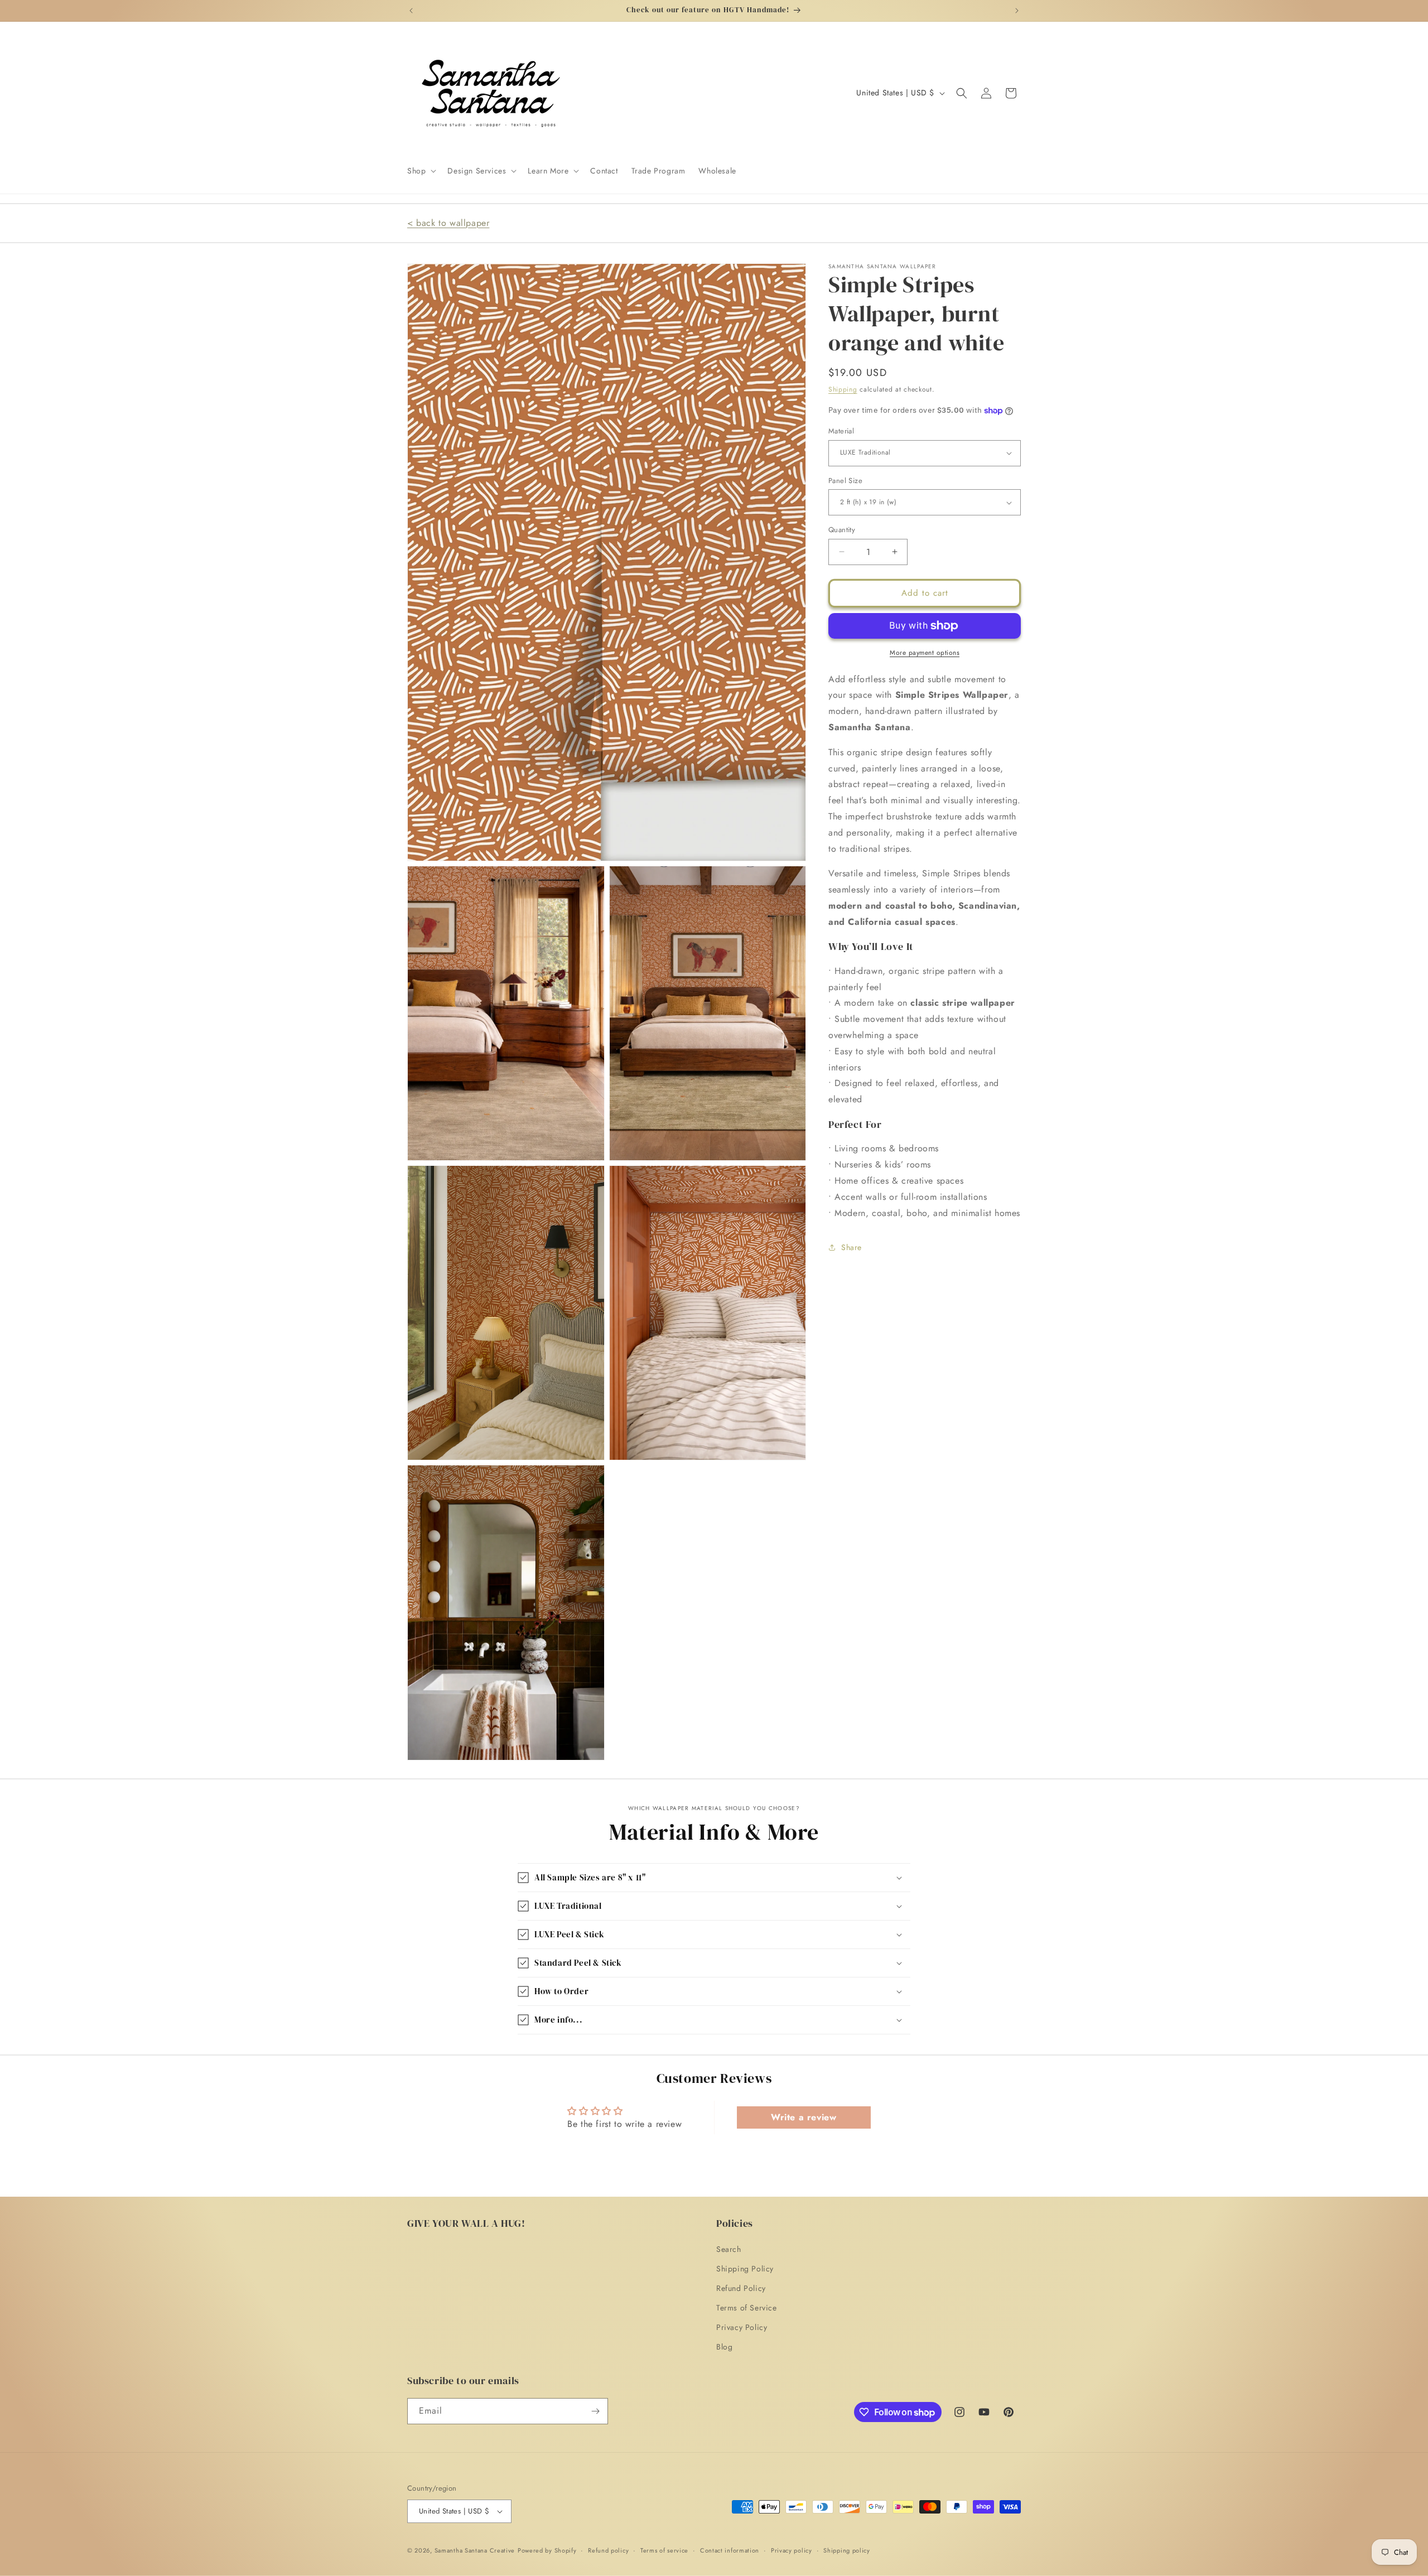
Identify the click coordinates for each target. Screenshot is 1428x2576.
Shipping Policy (745, 2269)
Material (841, 431)
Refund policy (608, 2550)
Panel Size (845, 481)
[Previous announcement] (411, 11)
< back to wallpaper (448, 223)
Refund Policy (741, 2288)
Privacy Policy (742, 2327)
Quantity (842, 530)
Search (729, 2249)
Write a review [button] (804, 2117)
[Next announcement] (1017, 11)
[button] (421, 171)
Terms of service (664, 2550)
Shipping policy (847, 2550)
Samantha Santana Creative (475, 2550)
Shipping (843, 389)
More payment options (925, 653)
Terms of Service (747, 2308)
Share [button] (852, 1247)
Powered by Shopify (547, 2550)
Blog (724, 2347)
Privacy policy (792, 2550)
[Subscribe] (595, 2411)
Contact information (730, 2550)
